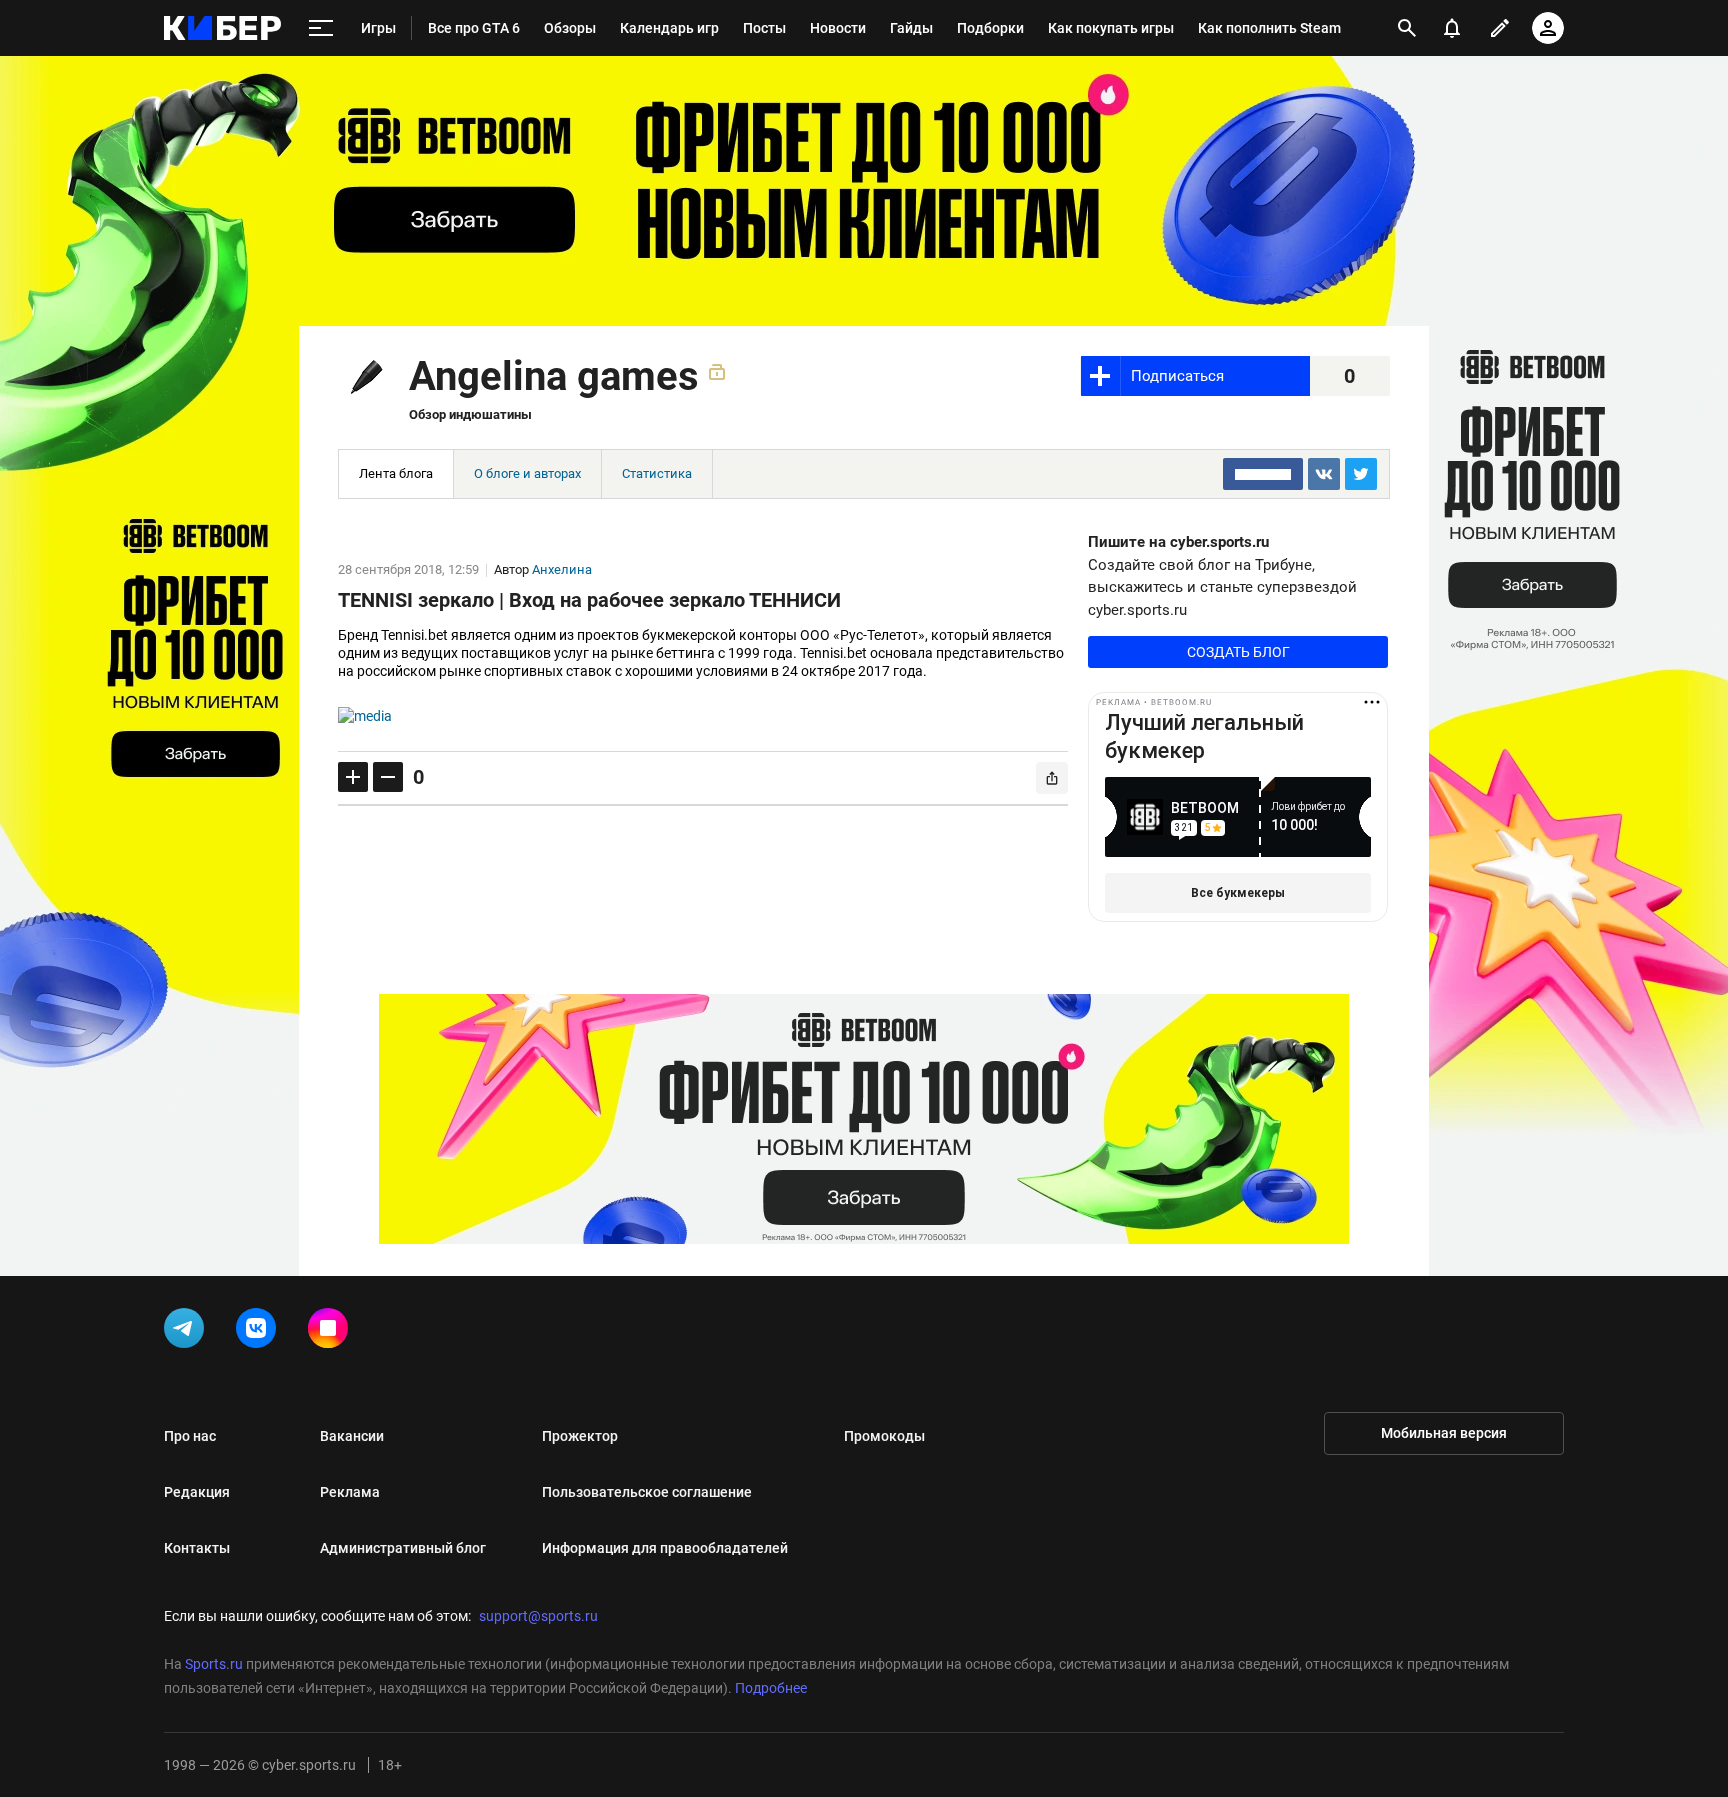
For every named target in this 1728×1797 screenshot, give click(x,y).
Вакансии (352, 1436)
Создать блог (1238, 652)
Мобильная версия (1444, 1433)
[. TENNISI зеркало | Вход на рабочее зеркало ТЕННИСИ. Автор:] (703, 715)
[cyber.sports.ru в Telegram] (188, 1332)
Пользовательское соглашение (647, 1492)
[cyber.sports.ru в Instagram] (332, 1332)
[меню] (321, 28)
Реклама (350, 1492)
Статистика (657, 473)
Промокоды (884, 1436)
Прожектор (580, 1436)
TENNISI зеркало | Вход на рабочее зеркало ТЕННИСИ (589, 600)
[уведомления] (1452, 28)
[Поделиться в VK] (1324, 474)
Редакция (197, 1492)
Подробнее (771, 1688)
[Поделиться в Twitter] (1361, 474)
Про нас (190, 1436)
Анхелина (562, 569)
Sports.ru (214, 1664)
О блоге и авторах (527, 473)
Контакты (197, 1548)
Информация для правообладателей (665, 1548)
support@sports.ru (538, 1616)
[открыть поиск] (1407, 28)
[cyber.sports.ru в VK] (260, 1332)
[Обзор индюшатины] (362, 380)
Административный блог (403, 1548)
